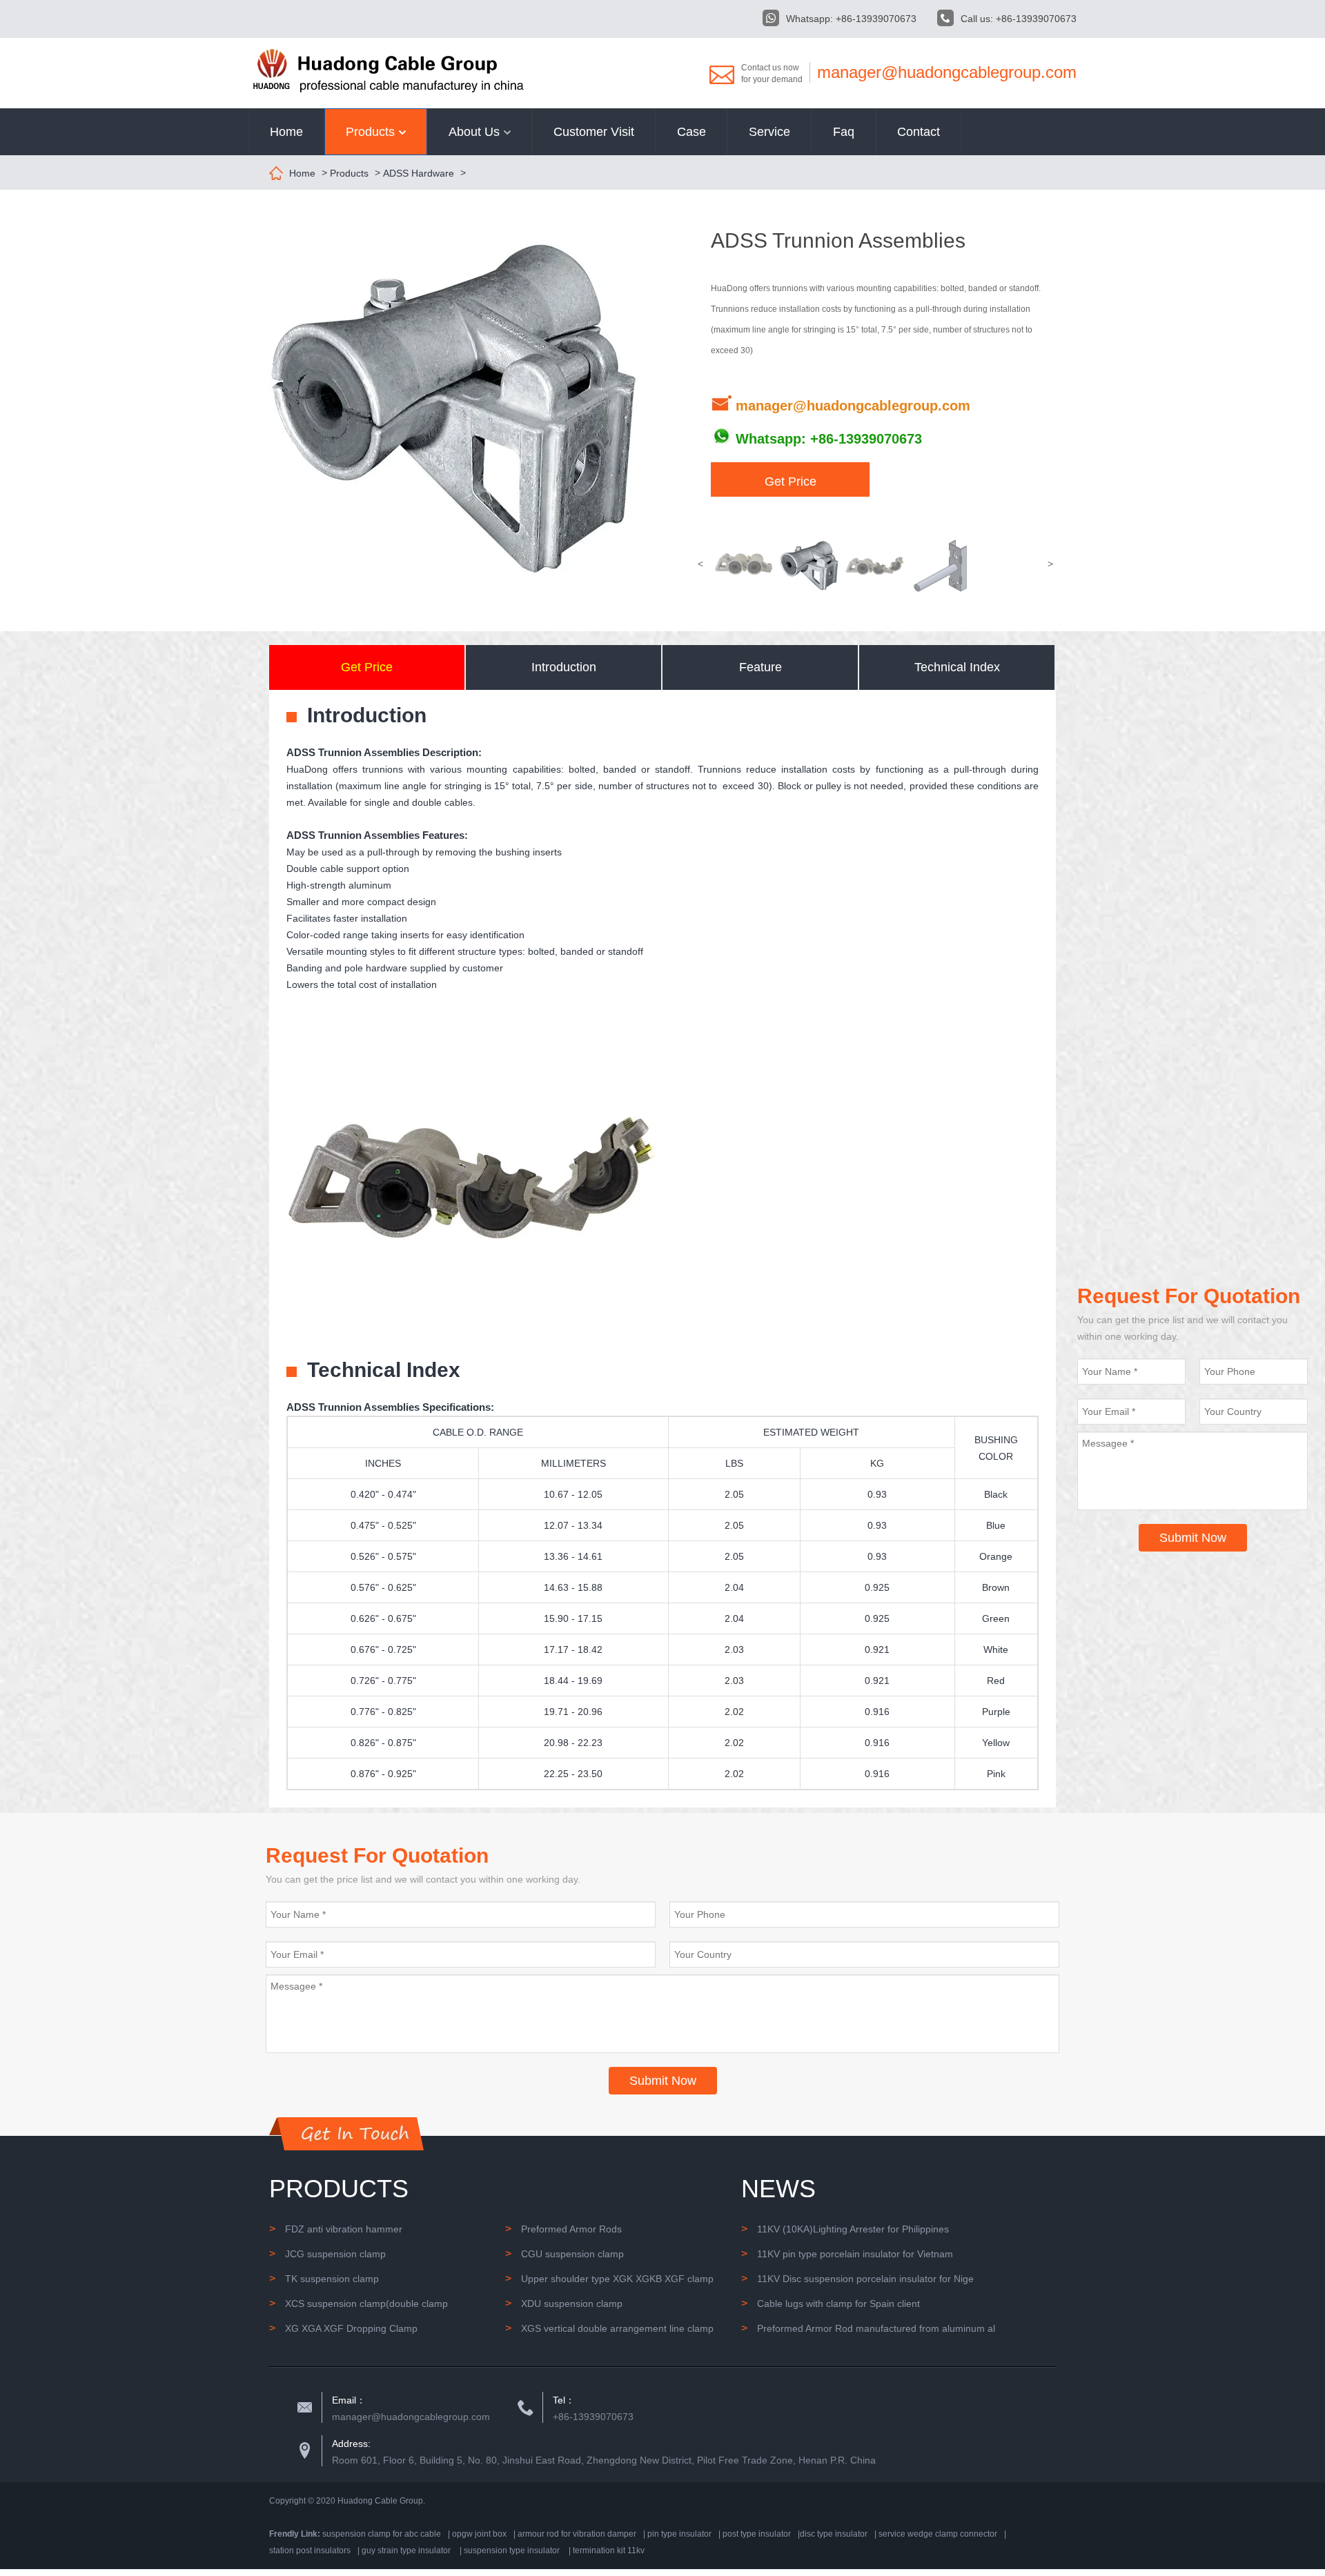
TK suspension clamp (324, 2278)
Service (769, 132)
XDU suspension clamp (564, 2303)
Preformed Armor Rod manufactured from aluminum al (868, 2328)
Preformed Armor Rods (563, 2229)
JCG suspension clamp (327, 2253)
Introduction (564, 667)
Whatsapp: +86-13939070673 (851, 19)
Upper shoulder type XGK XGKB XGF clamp (609, 2278)
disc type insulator (834, 2534)
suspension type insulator (512, 2550)
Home (286, 132)
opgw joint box (479, 2534)
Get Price (791, 482)
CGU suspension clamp (565, 2253)
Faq (844, 132)
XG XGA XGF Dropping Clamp (343, 2328)
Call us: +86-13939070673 (1019, 19)
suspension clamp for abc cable (382, 2534)
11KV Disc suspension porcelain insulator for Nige (857, 2278)
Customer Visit (594, 132)
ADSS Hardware (419, 173)
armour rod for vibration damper (577, 2534)
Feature (760, 667)
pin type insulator (679, 2534)
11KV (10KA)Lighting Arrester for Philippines (845, 2229)
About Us (476, 132)
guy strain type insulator (406, 2550)
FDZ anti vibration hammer (336, 2229)
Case (691, 132)
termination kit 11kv (609, 2550)
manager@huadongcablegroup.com (947, 72)
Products (372, 132)
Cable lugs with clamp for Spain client (831, 2303)
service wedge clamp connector (938, 2534)
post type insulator (757, 2534)
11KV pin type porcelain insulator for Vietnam (847, 2253)
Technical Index (957, 667)
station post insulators (310, 2550)
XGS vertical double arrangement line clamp (609, 2328)
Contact (919, 132)
